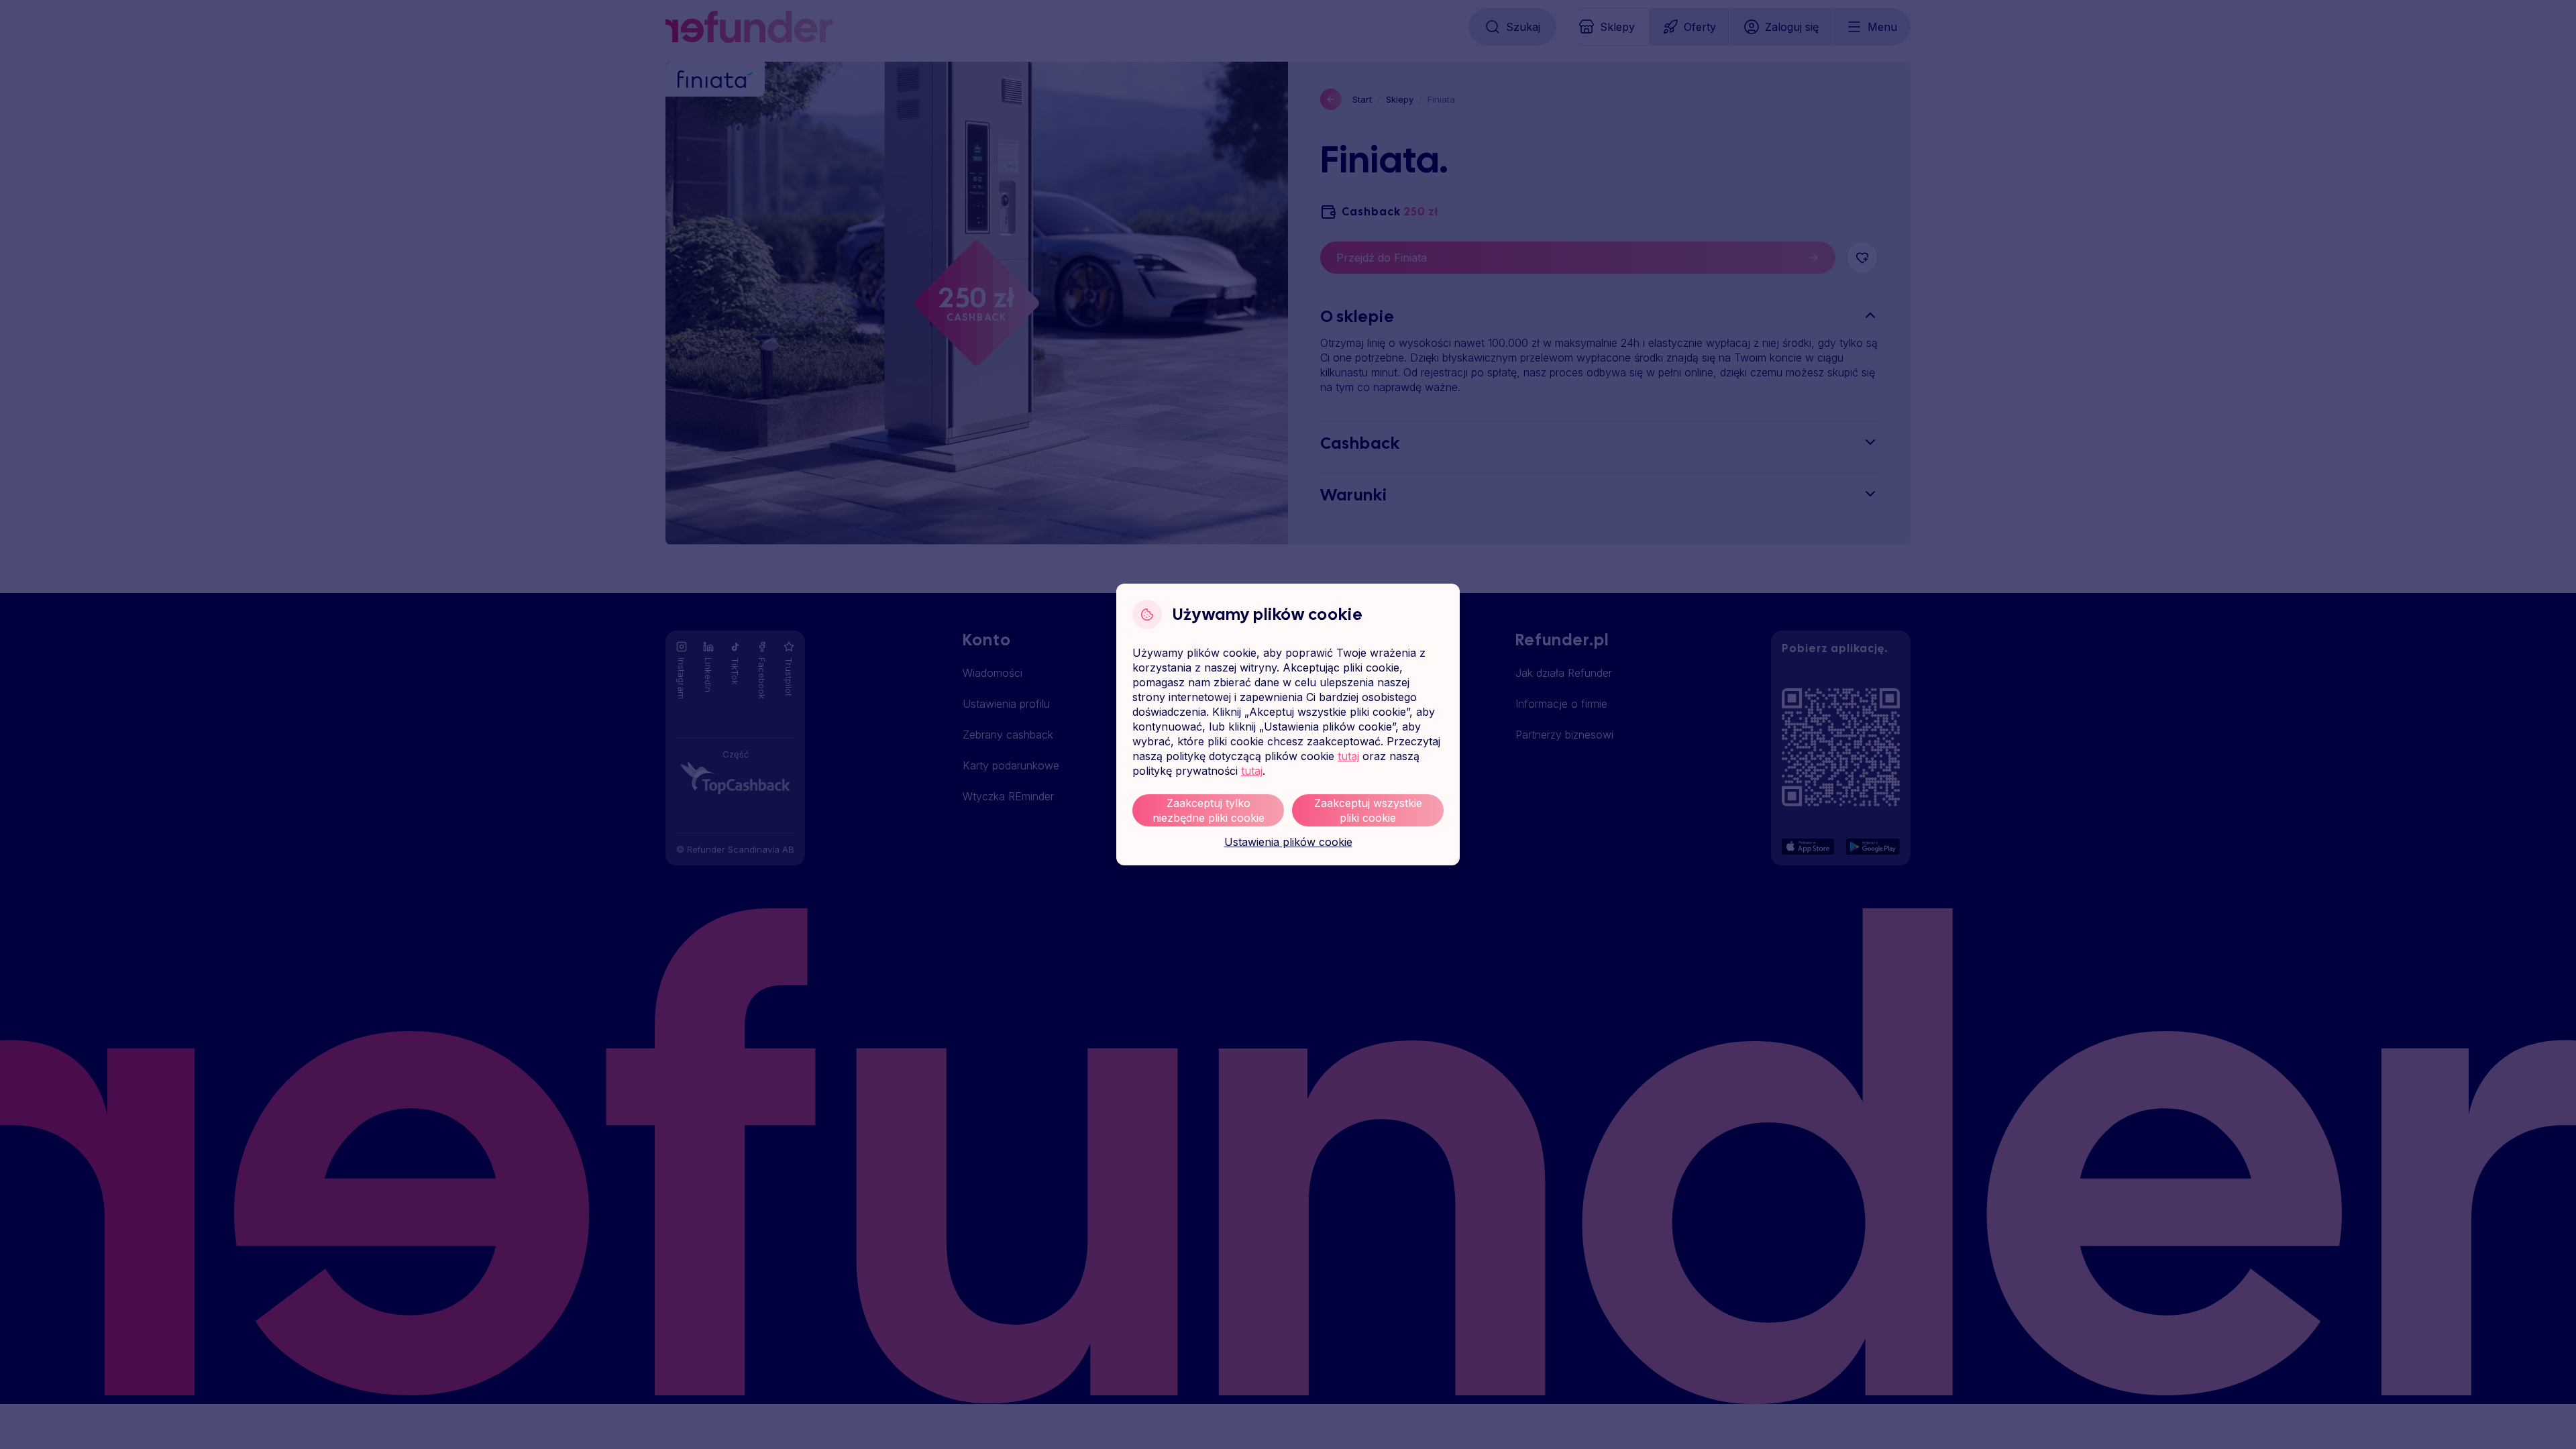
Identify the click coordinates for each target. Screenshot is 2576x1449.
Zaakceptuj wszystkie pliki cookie (1368, 810)
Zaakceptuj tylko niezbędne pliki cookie (1209, 810)
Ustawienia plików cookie (1288, 842)
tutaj (1348, 756)
